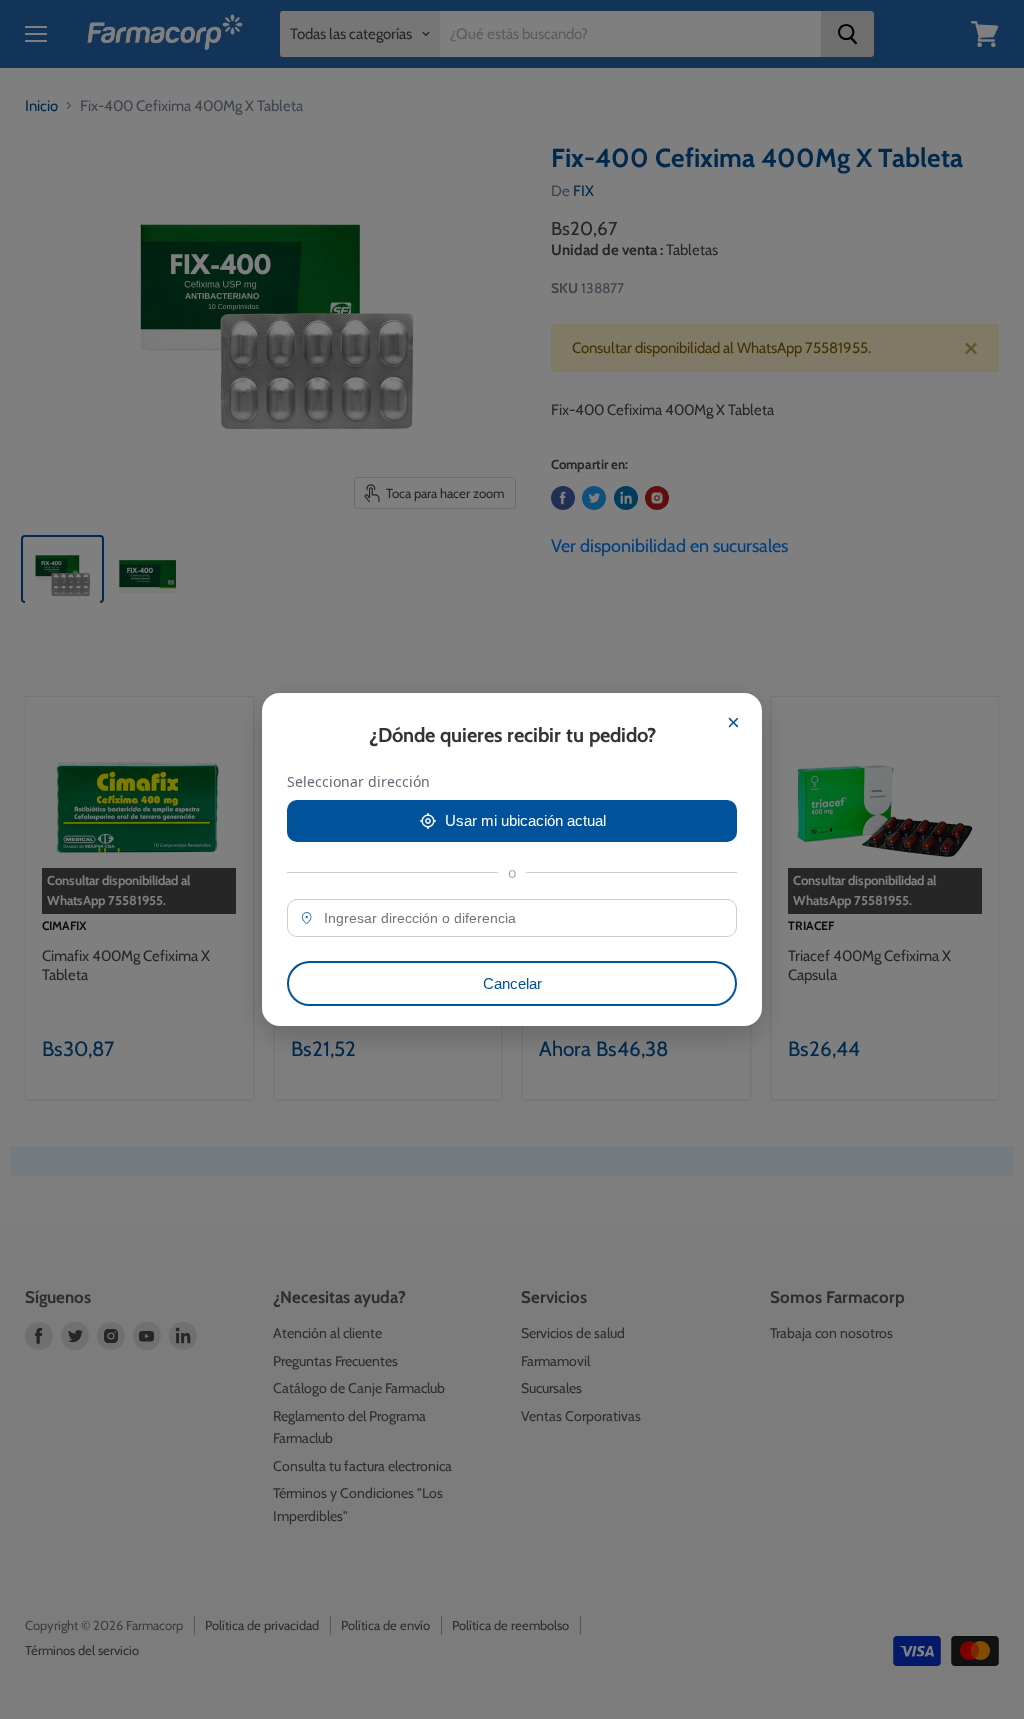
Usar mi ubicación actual (525, 820)
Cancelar (512, 983)
